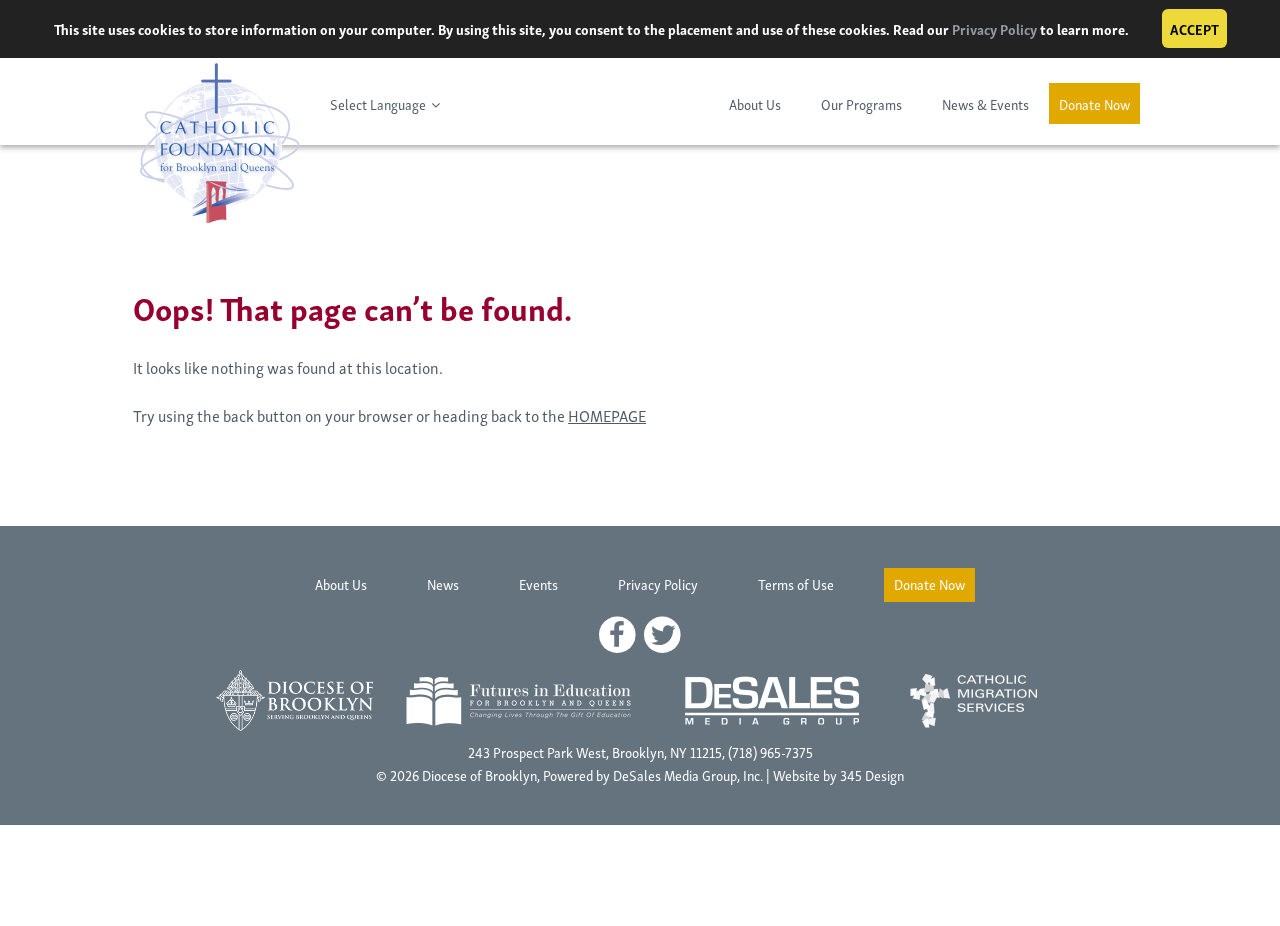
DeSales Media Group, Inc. (688, 774)
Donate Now (1094, 103)
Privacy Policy (994, 28)
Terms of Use (796, 583)
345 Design (872, 774)
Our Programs (861, 103)
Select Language (378, 103)
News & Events (985, 103)
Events (538, 583)
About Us (755, 103)
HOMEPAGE (607, 415)
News (443, 583)
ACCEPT (1194, 28)
